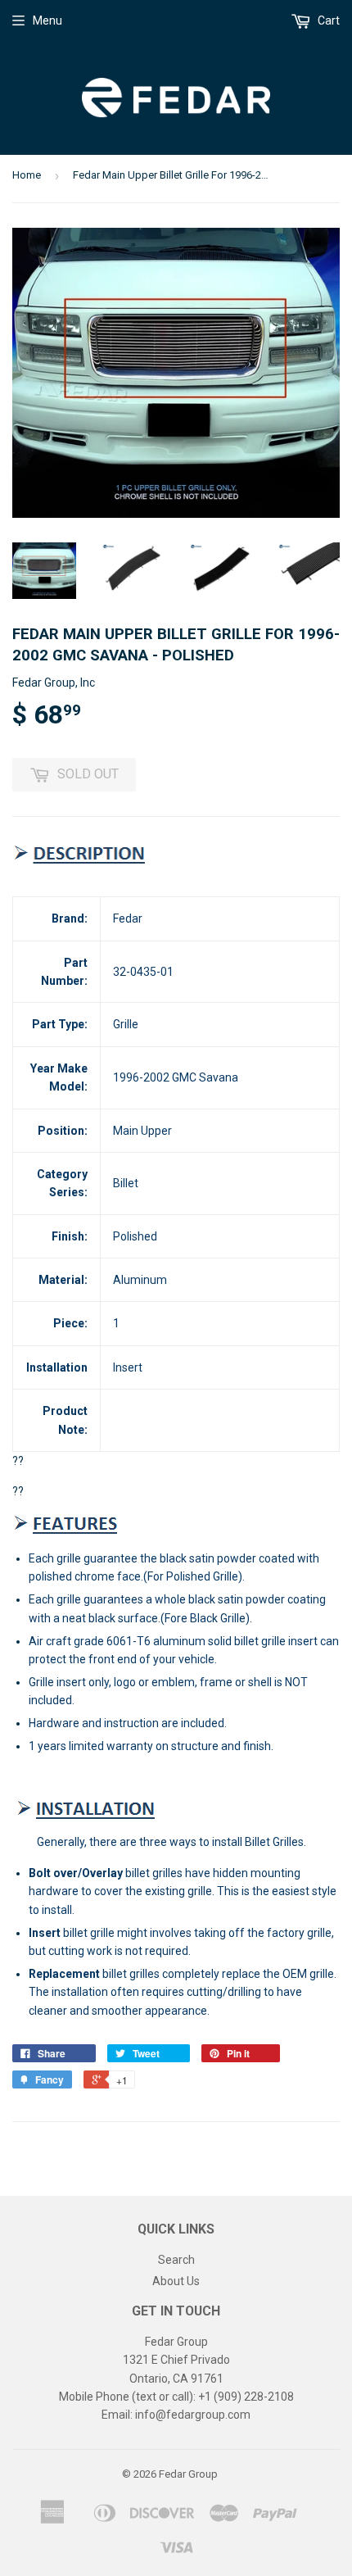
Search (176, 2260)
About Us (176, 2281)
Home (27, 175)
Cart (327, 20)
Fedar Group (188, 2474)
